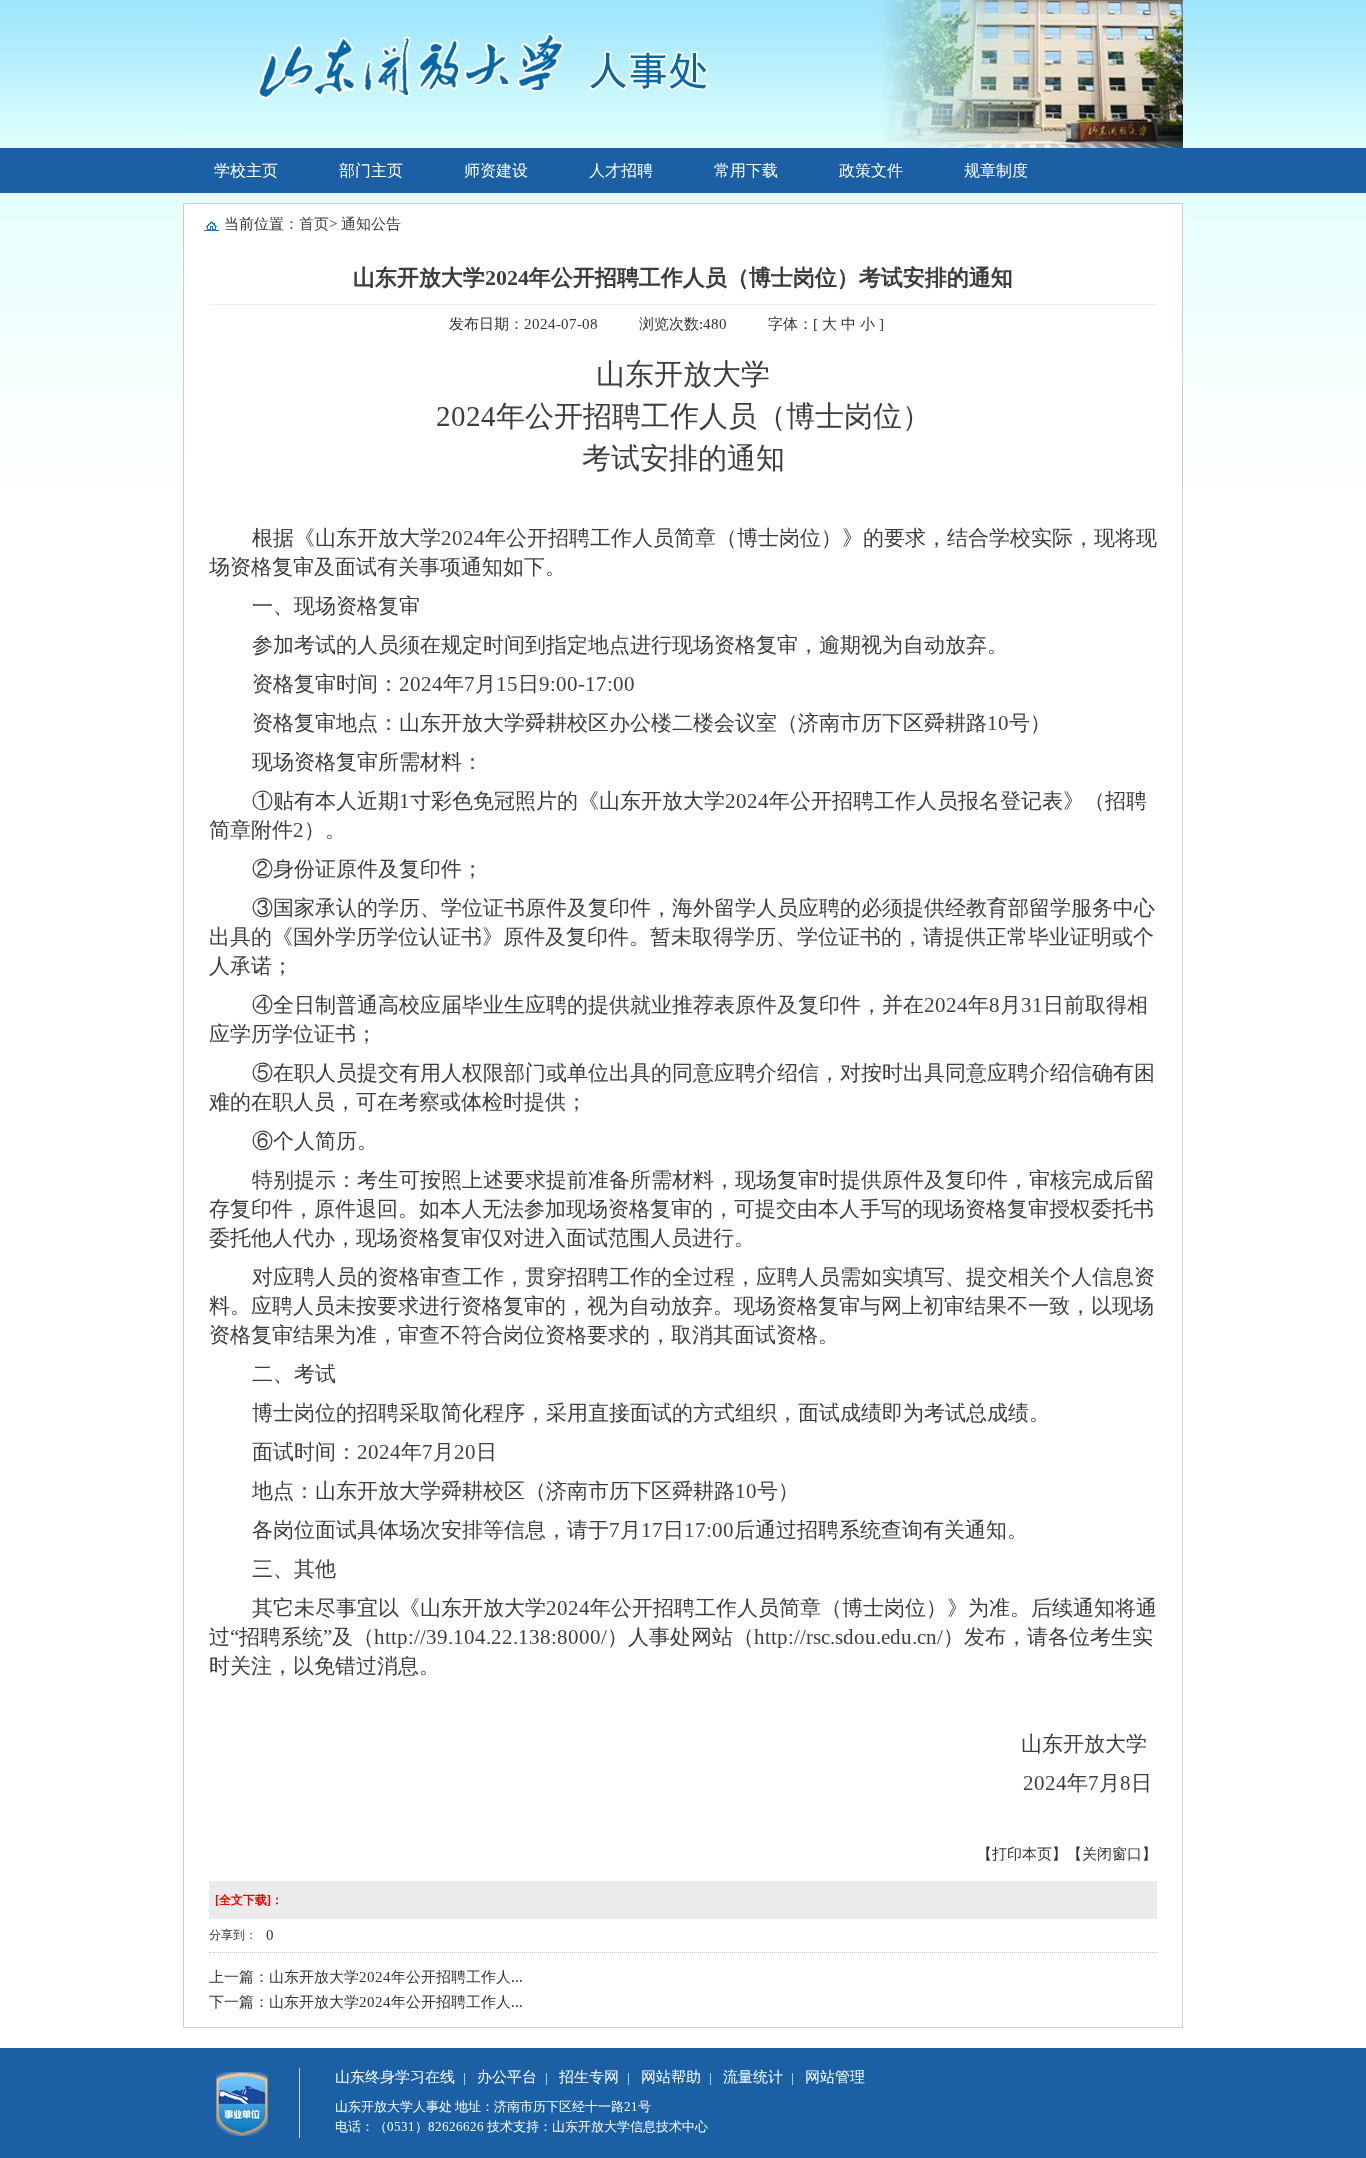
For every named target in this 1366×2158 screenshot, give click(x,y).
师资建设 (496, 170)
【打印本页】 (1022, 1854)
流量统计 (753, 2077)
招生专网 (589, 2077)
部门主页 (371, 170)
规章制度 (996, 170)
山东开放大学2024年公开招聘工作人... (396, 1977)
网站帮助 (671, 2077)
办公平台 (507, 2077)
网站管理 (835, 2077)
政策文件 (871, 170)
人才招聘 (621, 170)
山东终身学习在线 (395, 2077)
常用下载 (746, 170)
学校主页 (246, 170)
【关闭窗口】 (1112, 1854)
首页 (314, 224)
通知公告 (371, 224)
